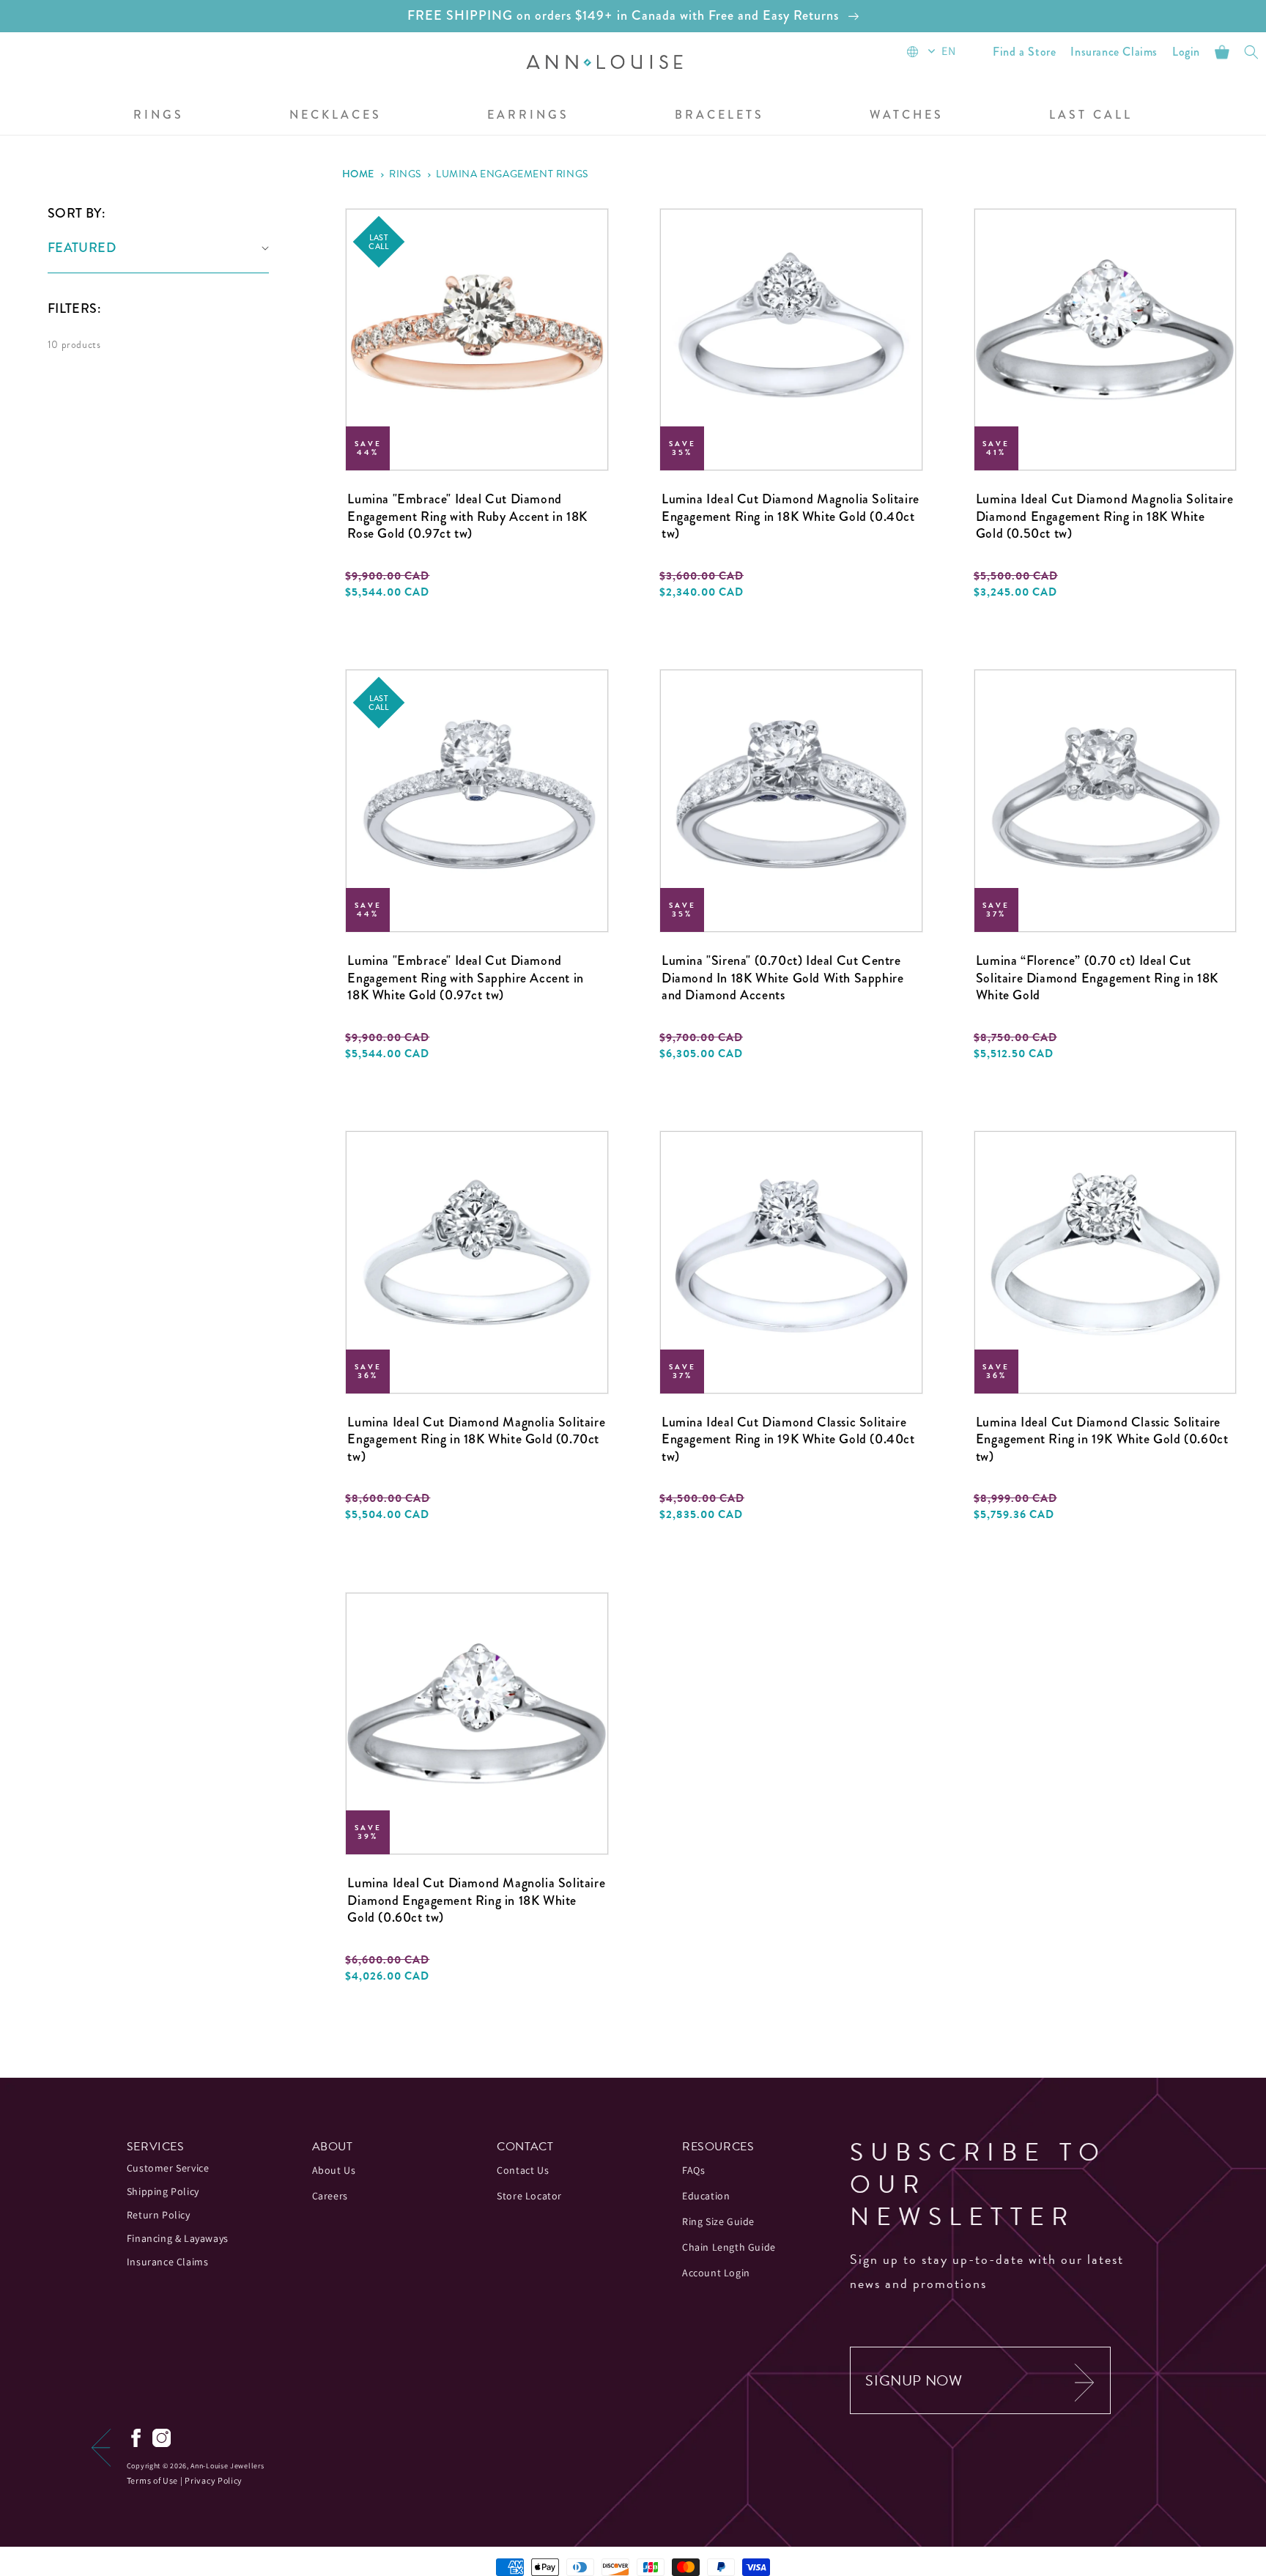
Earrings (528, 115)
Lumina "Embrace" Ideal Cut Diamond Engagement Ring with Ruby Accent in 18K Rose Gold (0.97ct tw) (467, 517)
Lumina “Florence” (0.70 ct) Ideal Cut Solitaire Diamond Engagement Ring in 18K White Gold (1097, 978)
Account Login (716, 2273)
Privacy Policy (214, 2480)
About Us (334, 2170)
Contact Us (523, 2170)
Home (358, 174)
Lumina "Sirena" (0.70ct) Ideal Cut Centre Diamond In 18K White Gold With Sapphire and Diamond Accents (782, 978)
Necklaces (336, 115)
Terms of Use (152, 2480)
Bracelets (719, 115)
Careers (330, 2196)
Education (706, 2196)
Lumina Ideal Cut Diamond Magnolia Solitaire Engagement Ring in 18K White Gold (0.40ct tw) (791, 517)
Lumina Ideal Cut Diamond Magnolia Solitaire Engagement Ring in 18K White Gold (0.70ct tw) (476, 1440)
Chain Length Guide (729, 2247)
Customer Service (168, 2168)
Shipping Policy (163, 2191)
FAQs (693, 2170)
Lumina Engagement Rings (512, 174)
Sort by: (76, 213)
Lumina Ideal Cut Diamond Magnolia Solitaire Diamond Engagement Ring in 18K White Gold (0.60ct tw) (476, 1900)
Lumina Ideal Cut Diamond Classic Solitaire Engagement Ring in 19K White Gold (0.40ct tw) (788, 1440)
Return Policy (159, 2215)
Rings (159, 115)
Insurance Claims (168, 2262)
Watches (907, 115)
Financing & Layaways (178, 2238)
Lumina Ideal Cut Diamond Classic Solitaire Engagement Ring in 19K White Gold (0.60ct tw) (1102, 1440)
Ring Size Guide (718, 2221)
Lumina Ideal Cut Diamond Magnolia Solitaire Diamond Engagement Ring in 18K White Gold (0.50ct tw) (1105, 517)
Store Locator (529, 2196)
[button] (159, 116)
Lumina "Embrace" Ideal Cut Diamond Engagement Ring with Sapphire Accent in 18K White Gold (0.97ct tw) (465, 978)
